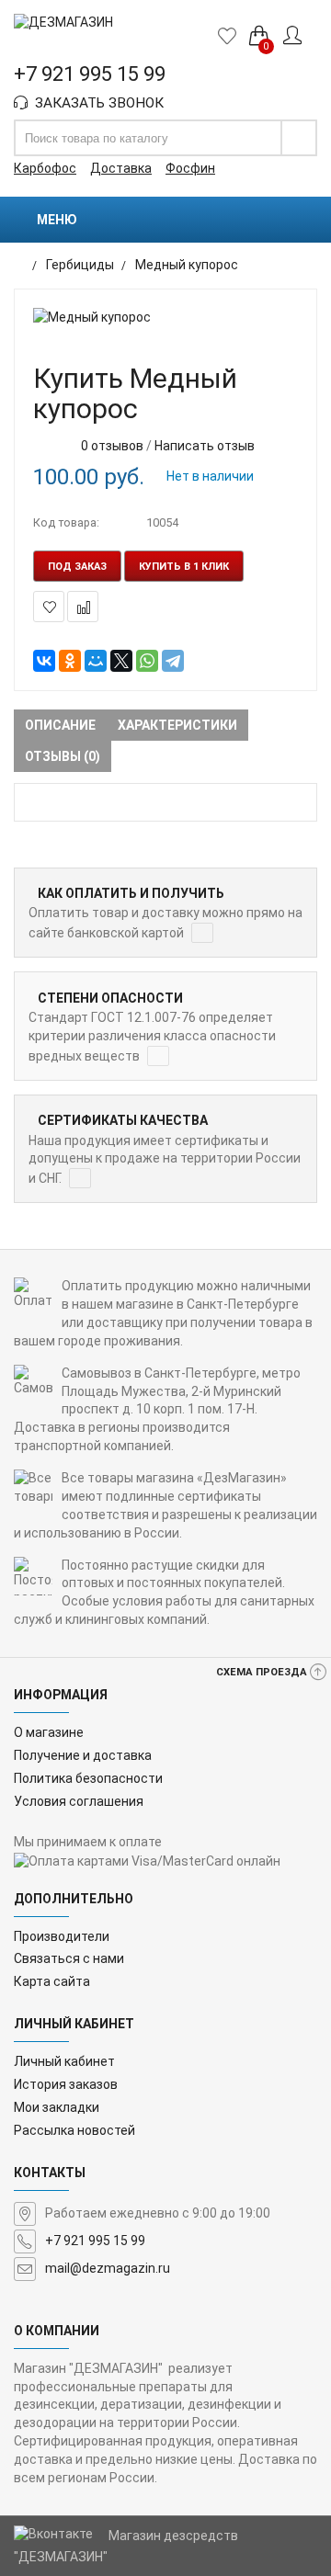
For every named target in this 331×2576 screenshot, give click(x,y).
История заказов (66, 2084)
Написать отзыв (205, 446)
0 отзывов (112, 446)
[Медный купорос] (165, 317)
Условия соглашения (79, 1801)
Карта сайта (52, 1981)
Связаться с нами (69, 1958)
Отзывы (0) (63, 756)
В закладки (49, 607)
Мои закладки (57, 2107)
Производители (62, 1936)
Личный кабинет (64, 2061)
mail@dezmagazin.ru (108, 2268)
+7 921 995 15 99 (95, 2241)
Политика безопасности (88, 1778)
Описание (60, 725)
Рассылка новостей (74, 2130)
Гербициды (80, 265)
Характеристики (177, 725)
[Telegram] (173, 661)
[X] (121, 661)
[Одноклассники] (70, 661)
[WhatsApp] (147, 661)
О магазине (49, 1732)
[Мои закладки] (232, 36)
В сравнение (83, 607)
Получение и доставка (83, 1755)
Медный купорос (187, 265)
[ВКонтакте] (44, 661)
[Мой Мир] (96, 661)
